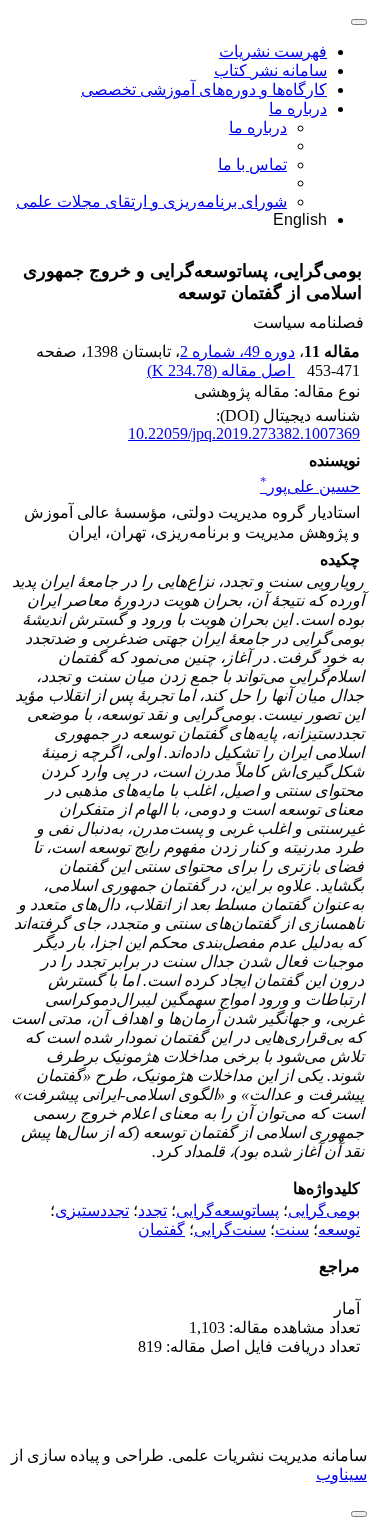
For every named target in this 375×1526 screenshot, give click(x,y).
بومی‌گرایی (324, 1210)
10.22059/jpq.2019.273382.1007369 (244, 433)
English (300, 219)
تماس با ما (252, 164)
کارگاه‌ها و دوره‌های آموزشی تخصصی (204, 89)
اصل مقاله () (221, 370)
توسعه (339, 1229)
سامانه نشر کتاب (270, 70)
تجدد (152, 1210)
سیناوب (341, 1474)
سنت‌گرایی (230, 1229)
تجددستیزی (92, 1210)
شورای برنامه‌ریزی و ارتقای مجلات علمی (151, 201)
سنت (292, 1229)
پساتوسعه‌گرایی (227, 1210)
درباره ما (298, 108)
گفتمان (161, 1229)
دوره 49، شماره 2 (237, 351)
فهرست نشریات (273, 51)
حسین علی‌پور (310, 486)
